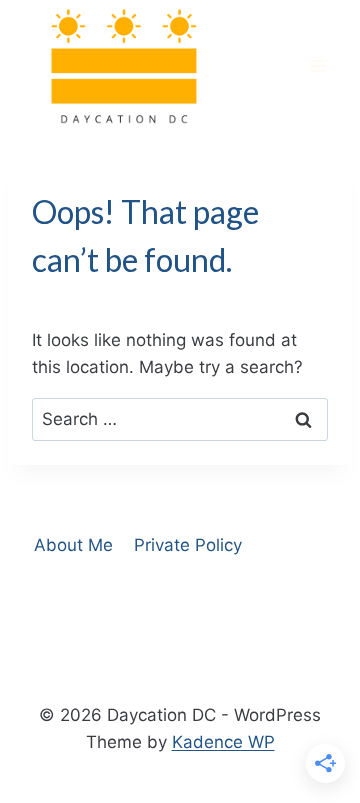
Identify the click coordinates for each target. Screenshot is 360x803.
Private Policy (188, 545)
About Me (73, 545)
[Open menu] (317, 66)
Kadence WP (223, 742)
